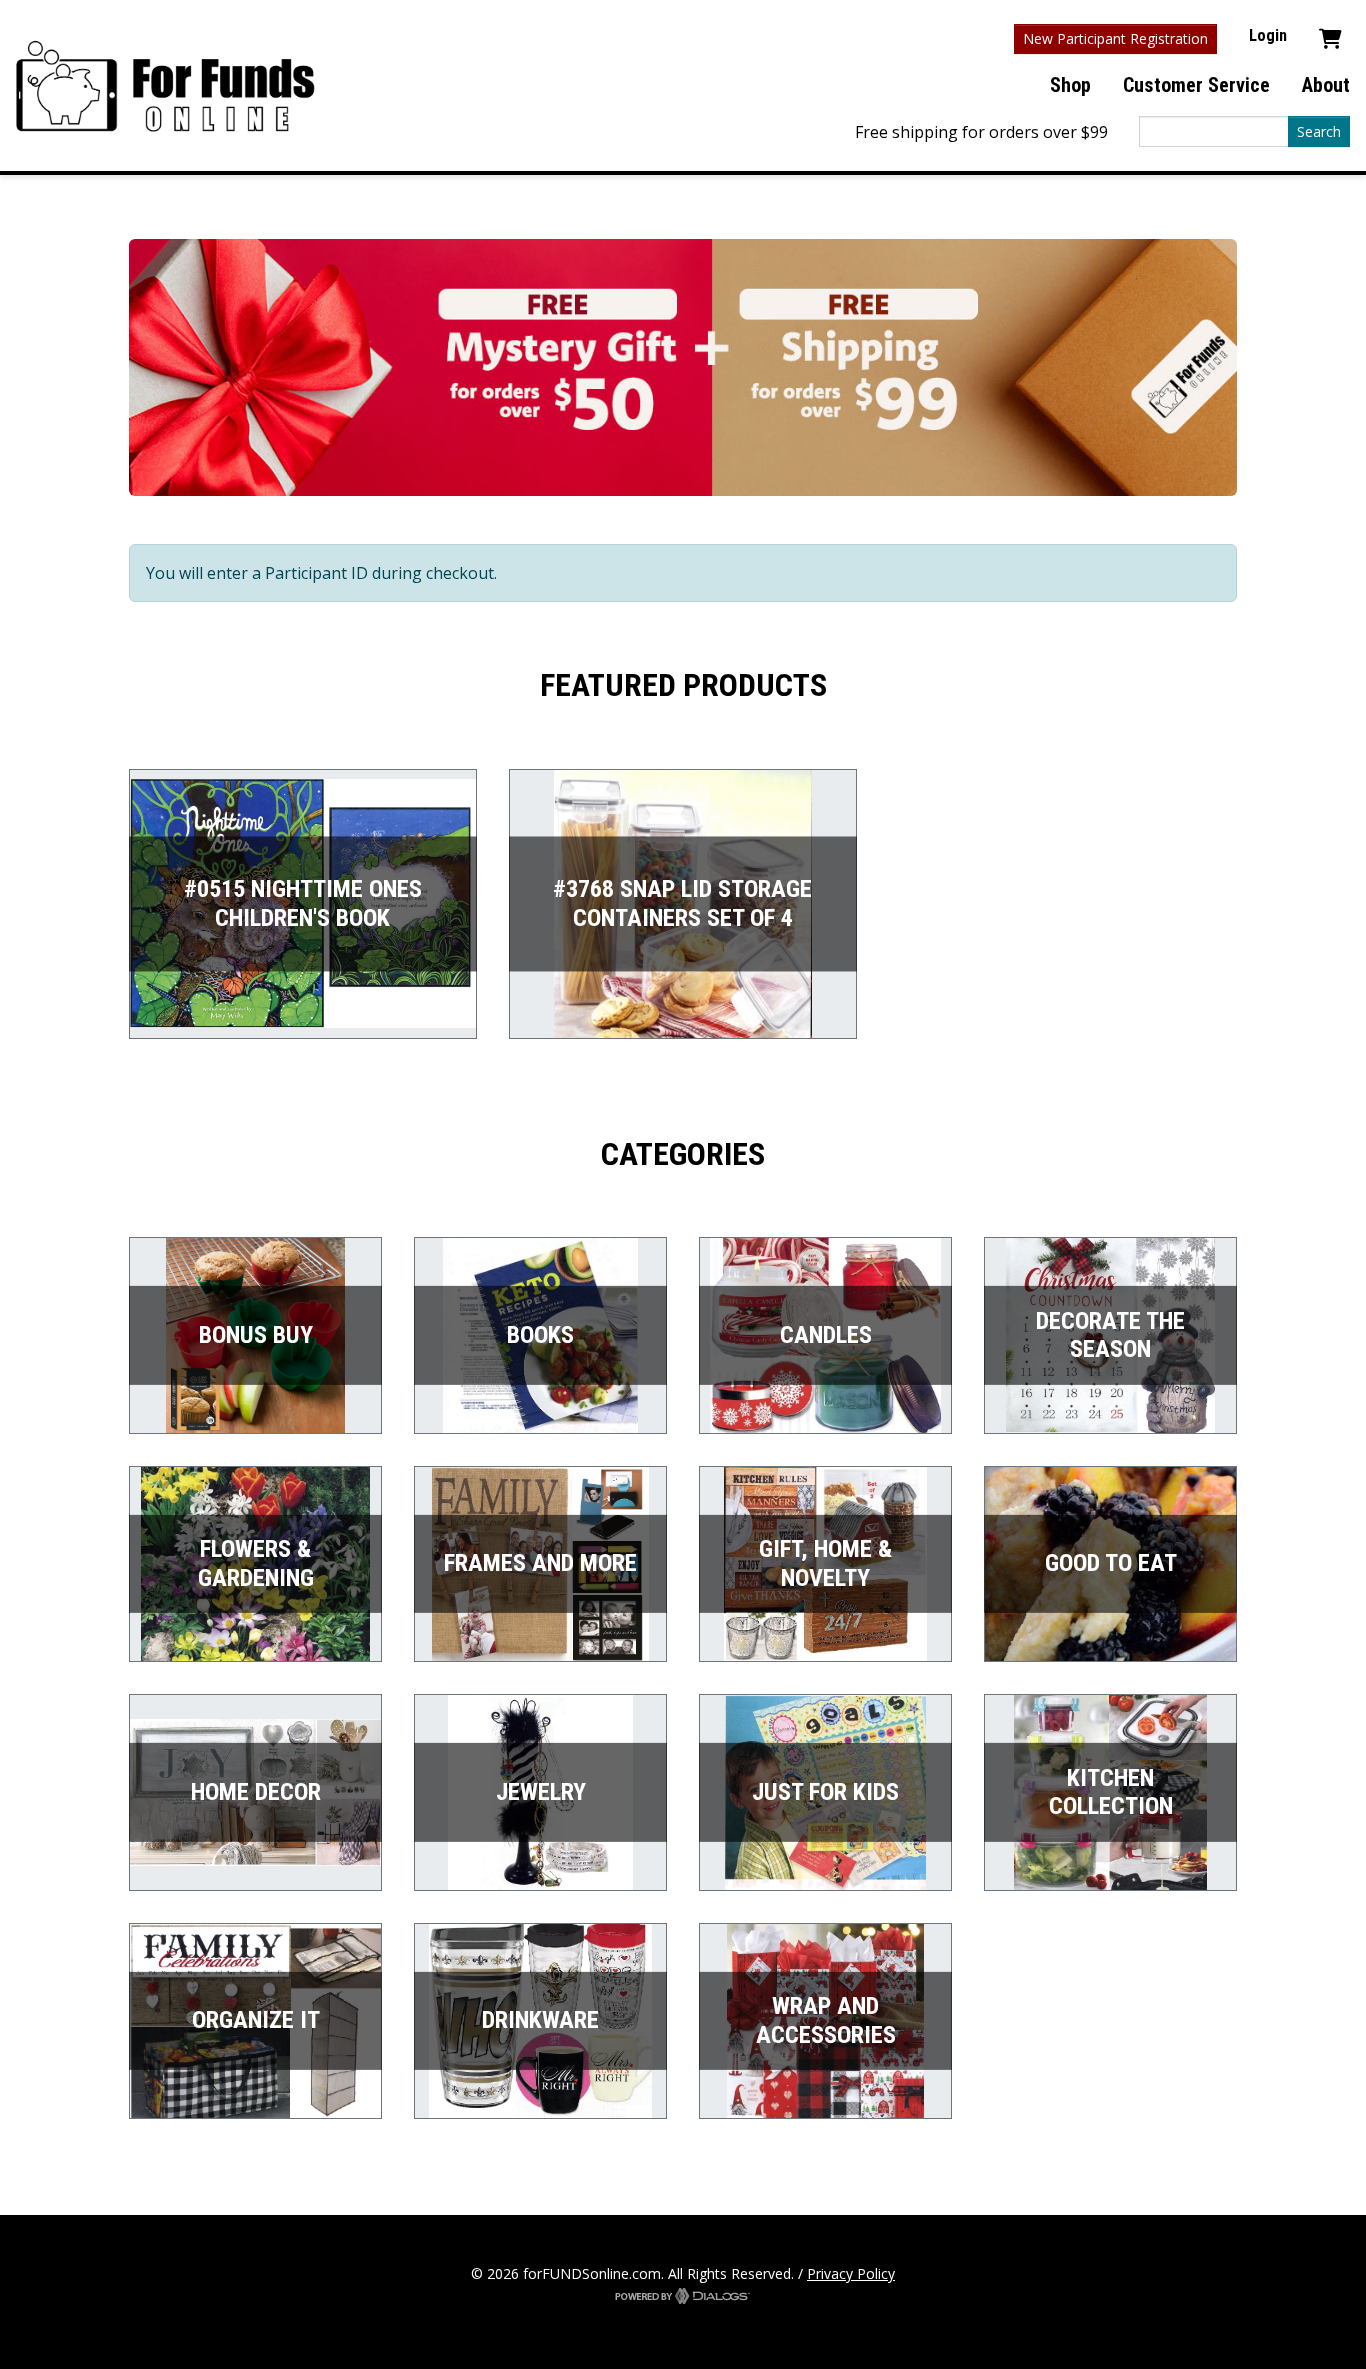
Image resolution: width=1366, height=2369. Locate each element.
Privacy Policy (851, 2273)
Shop (1070, 85)
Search (1319, 131)
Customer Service (1196, 85)
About (1326, 85)
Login (1268, 35)
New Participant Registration (1115, 38)
